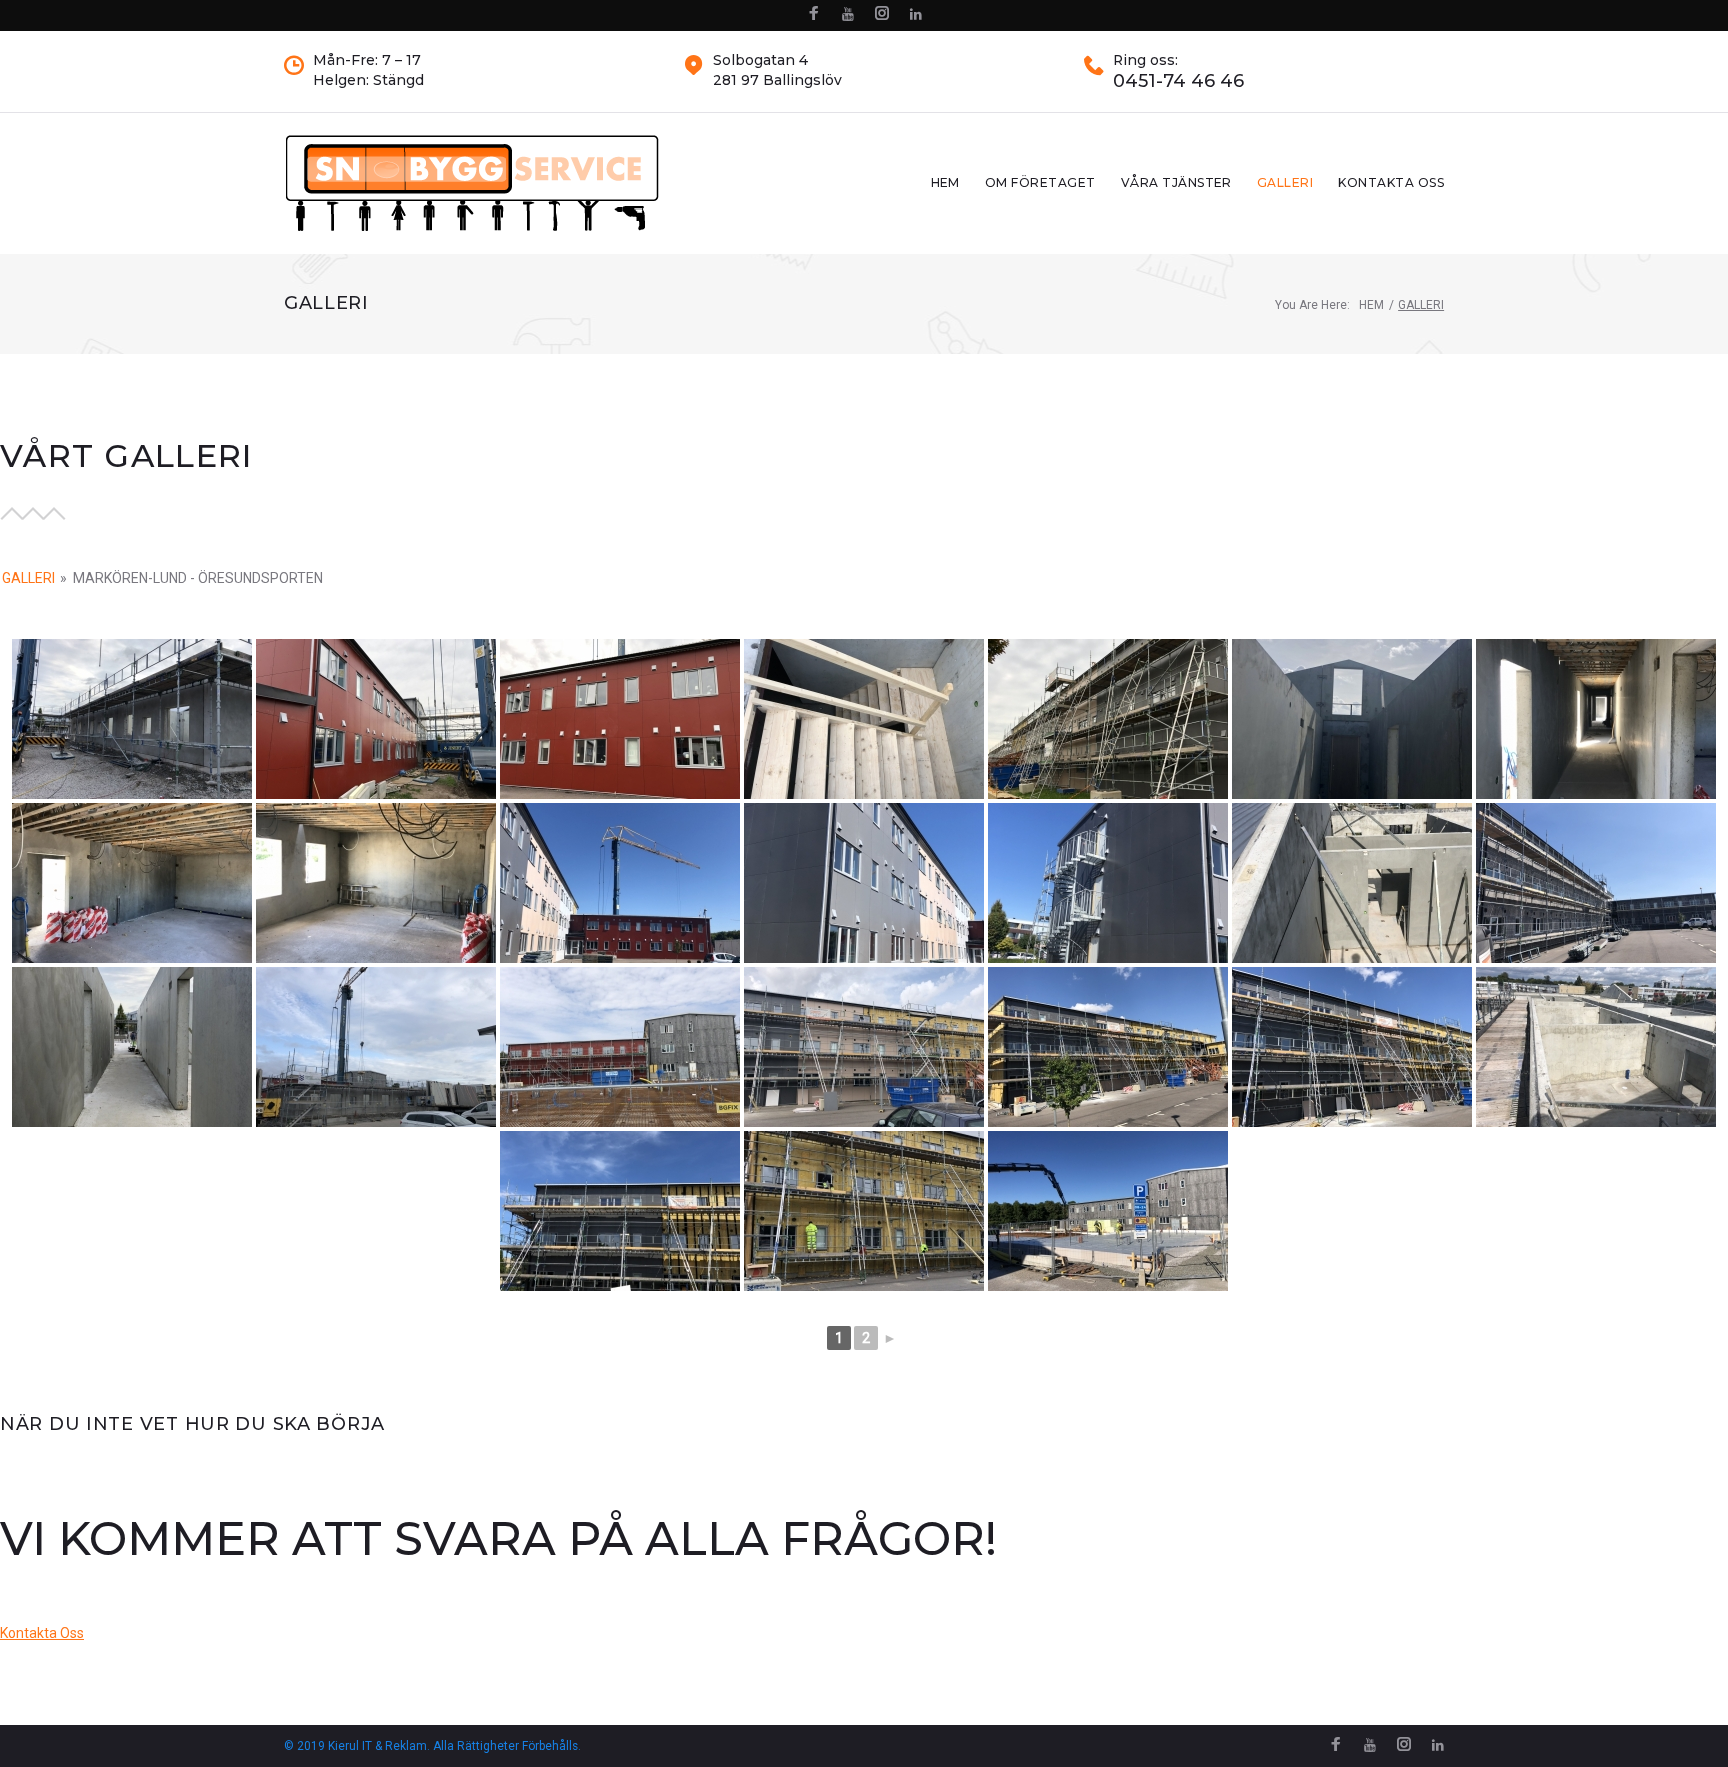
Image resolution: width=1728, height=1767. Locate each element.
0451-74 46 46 (1178, 81)
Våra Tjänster (1176, 182)
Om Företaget (1040, 182)
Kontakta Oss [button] (42, 1633)
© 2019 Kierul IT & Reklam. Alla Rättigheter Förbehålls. (432, 1746)
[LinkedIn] (916, 14)
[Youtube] (848, 14)
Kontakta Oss (1391, 182)
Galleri (1285, 182)
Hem (945, 182)
